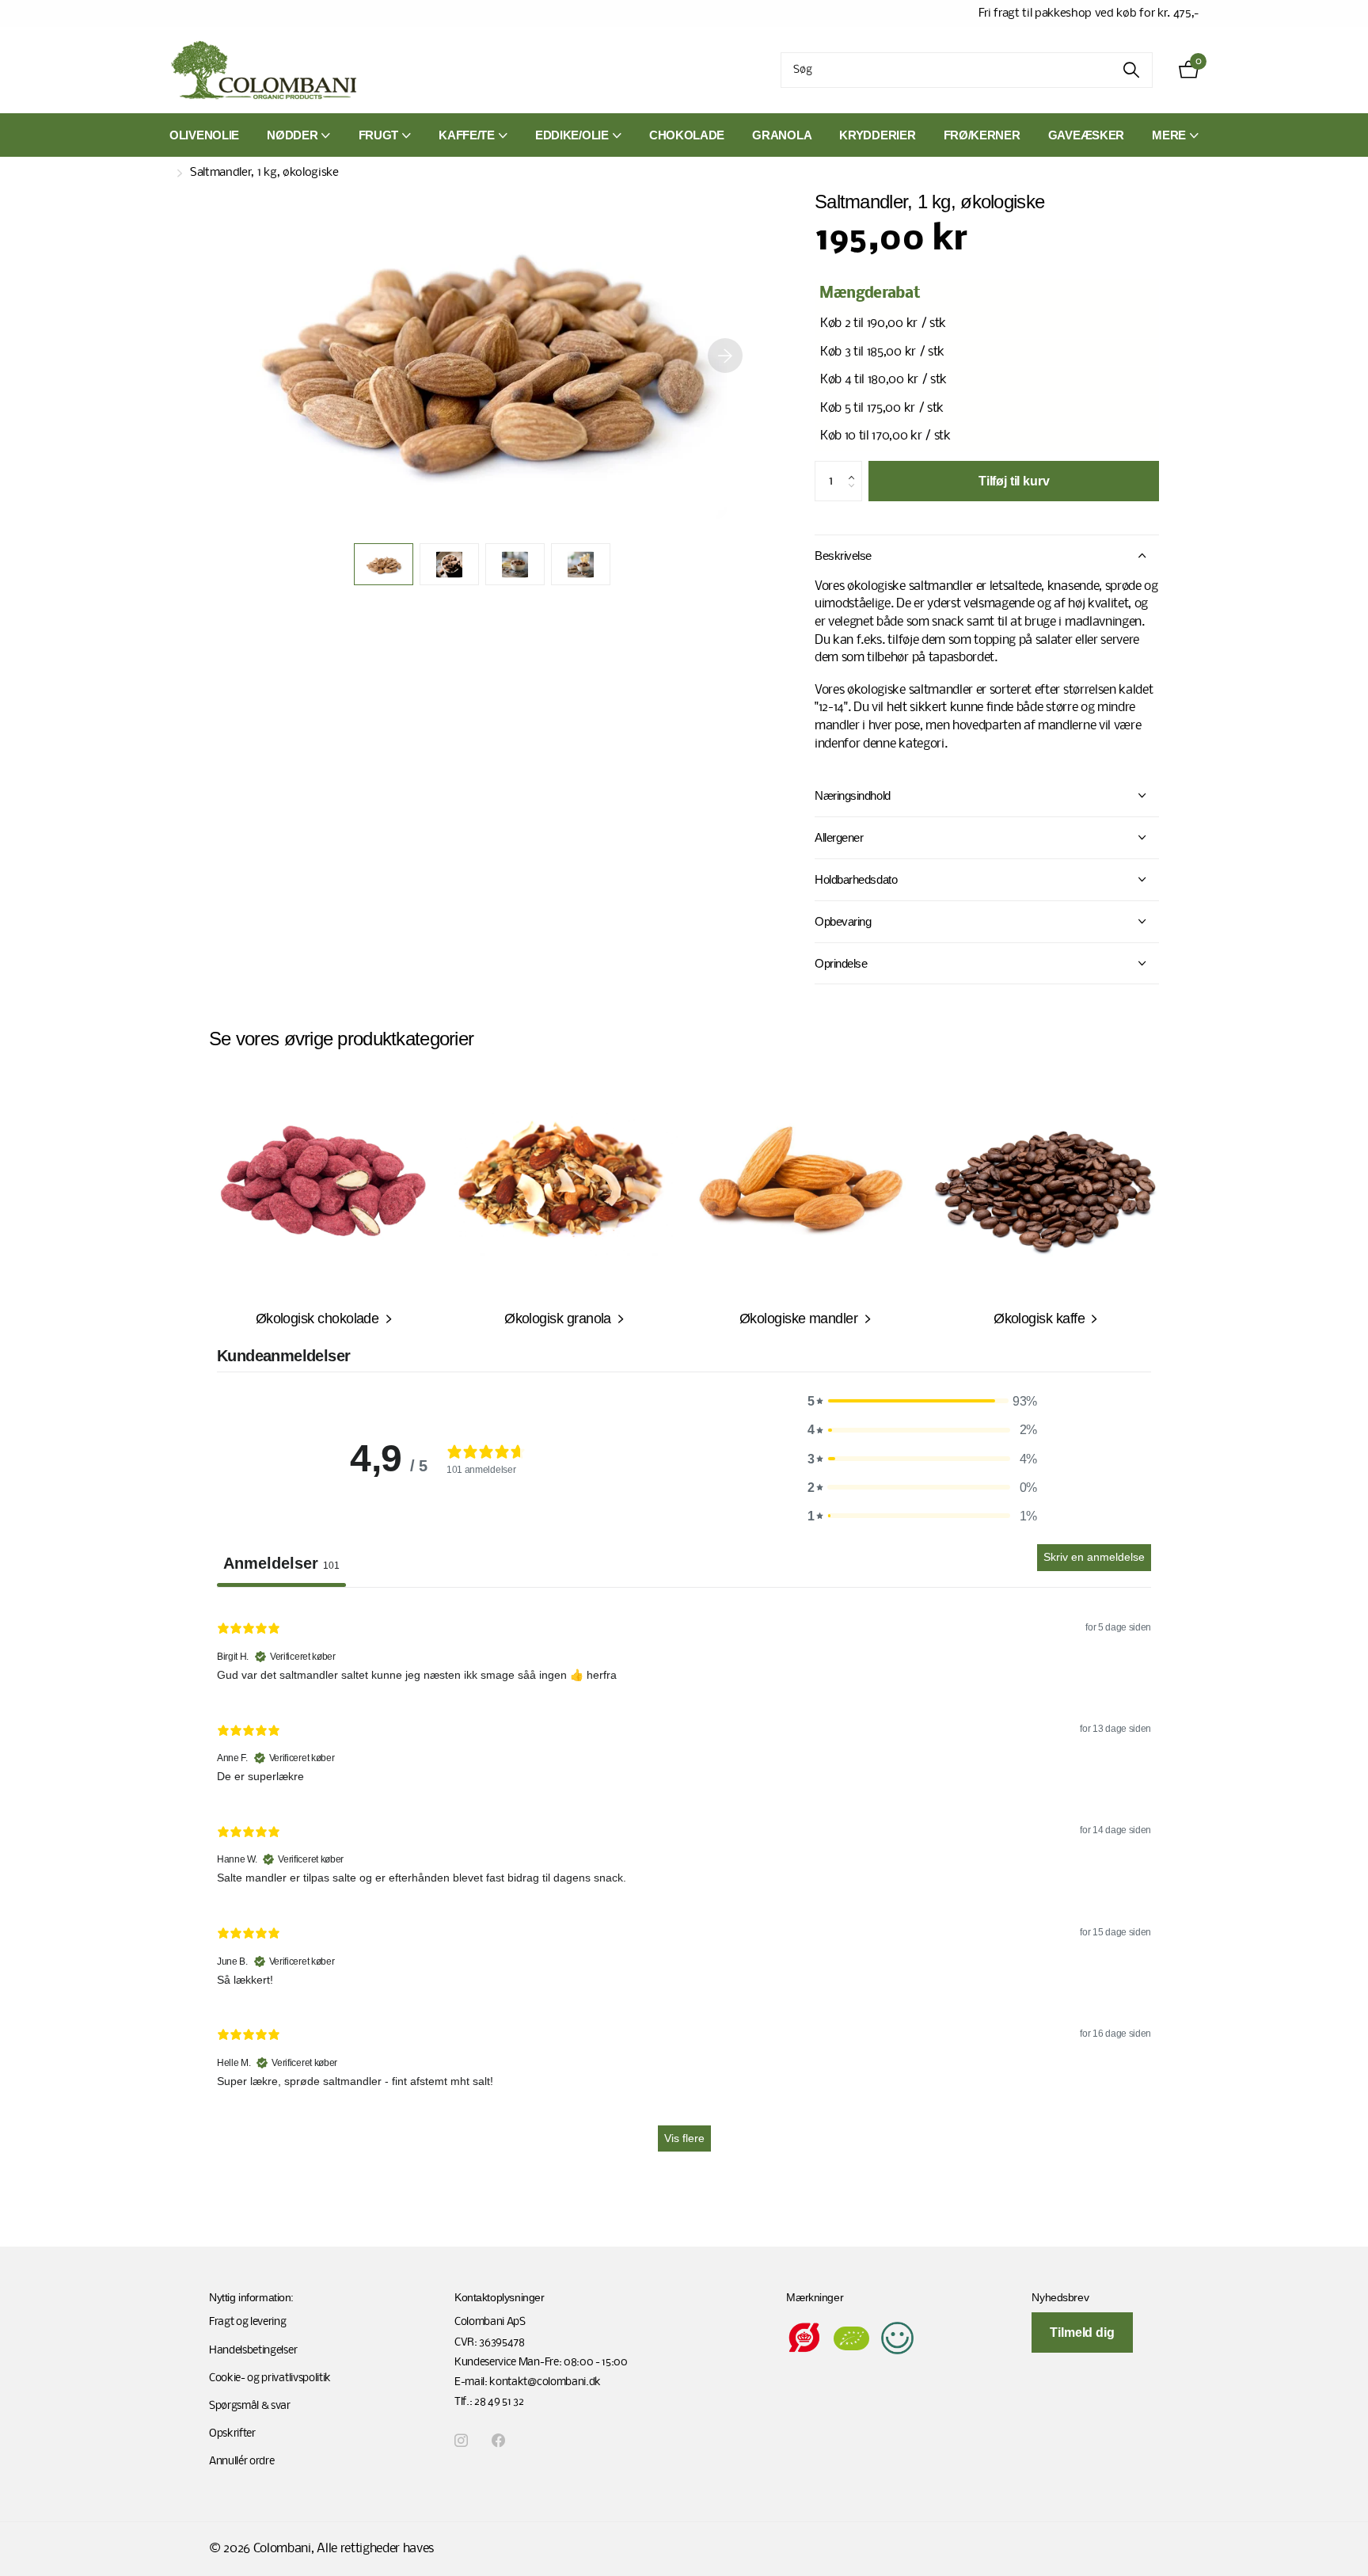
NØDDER (292, 135)
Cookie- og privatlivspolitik (270, 2378)
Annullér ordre (242, 2462)
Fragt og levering (248, 2322)
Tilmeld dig (1082, 2332)
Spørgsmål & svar (250, 2406)
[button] (725, 356)
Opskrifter (232, 2434)
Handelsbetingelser (253, 2351)
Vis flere (684, 2138)
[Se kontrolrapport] (897, 2338)
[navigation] (384, 564)
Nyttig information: (251, 2297)
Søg (1131, 70)
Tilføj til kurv (1014, 481)
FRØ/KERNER (982, 135)
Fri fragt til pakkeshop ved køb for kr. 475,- (1089, 13)
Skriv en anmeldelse (1094, 1557)
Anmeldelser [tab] (281, 1563)
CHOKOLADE (687, 135)
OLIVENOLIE (204, 135)
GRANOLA (782, 135)
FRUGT (379, 135)
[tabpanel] (684, 1884)
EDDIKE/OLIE (572, 135)
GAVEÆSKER (1086, 135)
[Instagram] (461, 2441)
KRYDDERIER (877, 135)
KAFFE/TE (467, 135)
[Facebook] (498, 2441)
